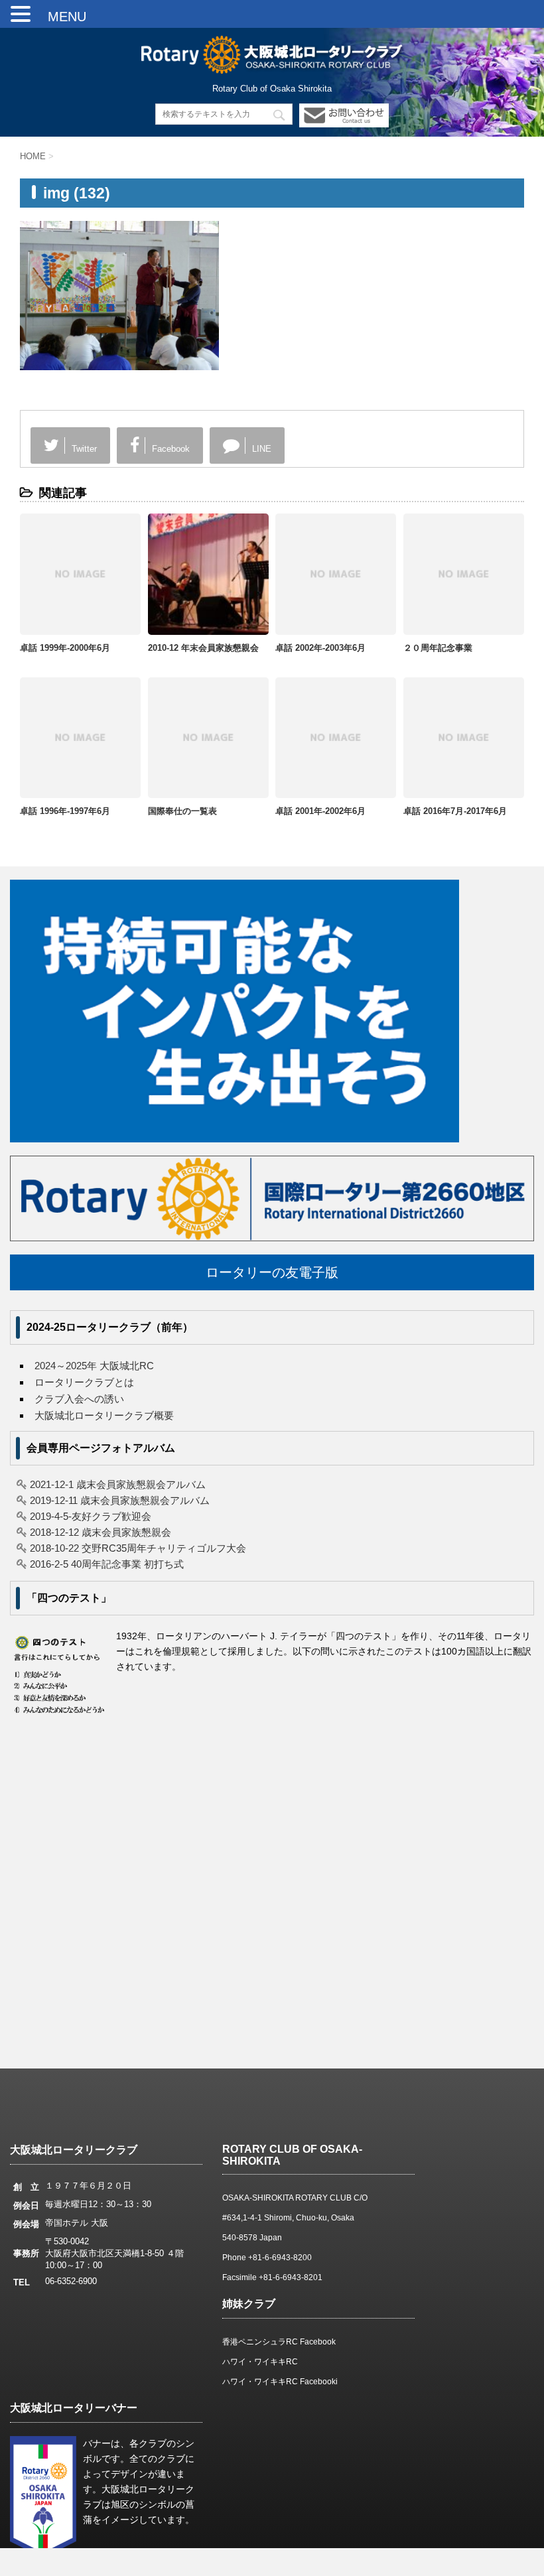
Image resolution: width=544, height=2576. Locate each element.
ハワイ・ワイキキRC (260, 2362)
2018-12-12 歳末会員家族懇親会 (101, 1532)
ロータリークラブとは (84, 1382)
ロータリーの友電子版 (272, 1272)
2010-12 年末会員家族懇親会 (203, 648)
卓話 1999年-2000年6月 (65, 648)
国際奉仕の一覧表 (182, 811)
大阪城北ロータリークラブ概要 (104, 1415)
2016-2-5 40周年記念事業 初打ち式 (107, 1564)
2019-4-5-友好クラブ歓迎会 (91, 1516)
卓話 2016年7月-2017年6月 (455, 811)
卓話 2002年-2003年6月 (320, 648)
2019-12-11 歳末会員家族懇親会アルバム (120, 1500)
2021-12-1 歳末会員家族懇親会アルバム (118, 1484)
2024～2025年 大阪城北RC (94, 1366)
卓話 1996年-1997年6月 (65, 811)
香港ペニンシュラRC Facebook (279, 2342)
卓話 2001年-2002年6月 (320, 811)
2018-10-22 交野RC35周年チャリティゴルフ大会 (138, 1548)
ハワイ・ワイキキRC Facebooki (280, 2382)
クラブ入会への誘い (79, 1399)
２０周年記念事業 (438, 648)
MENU (60, 17)
